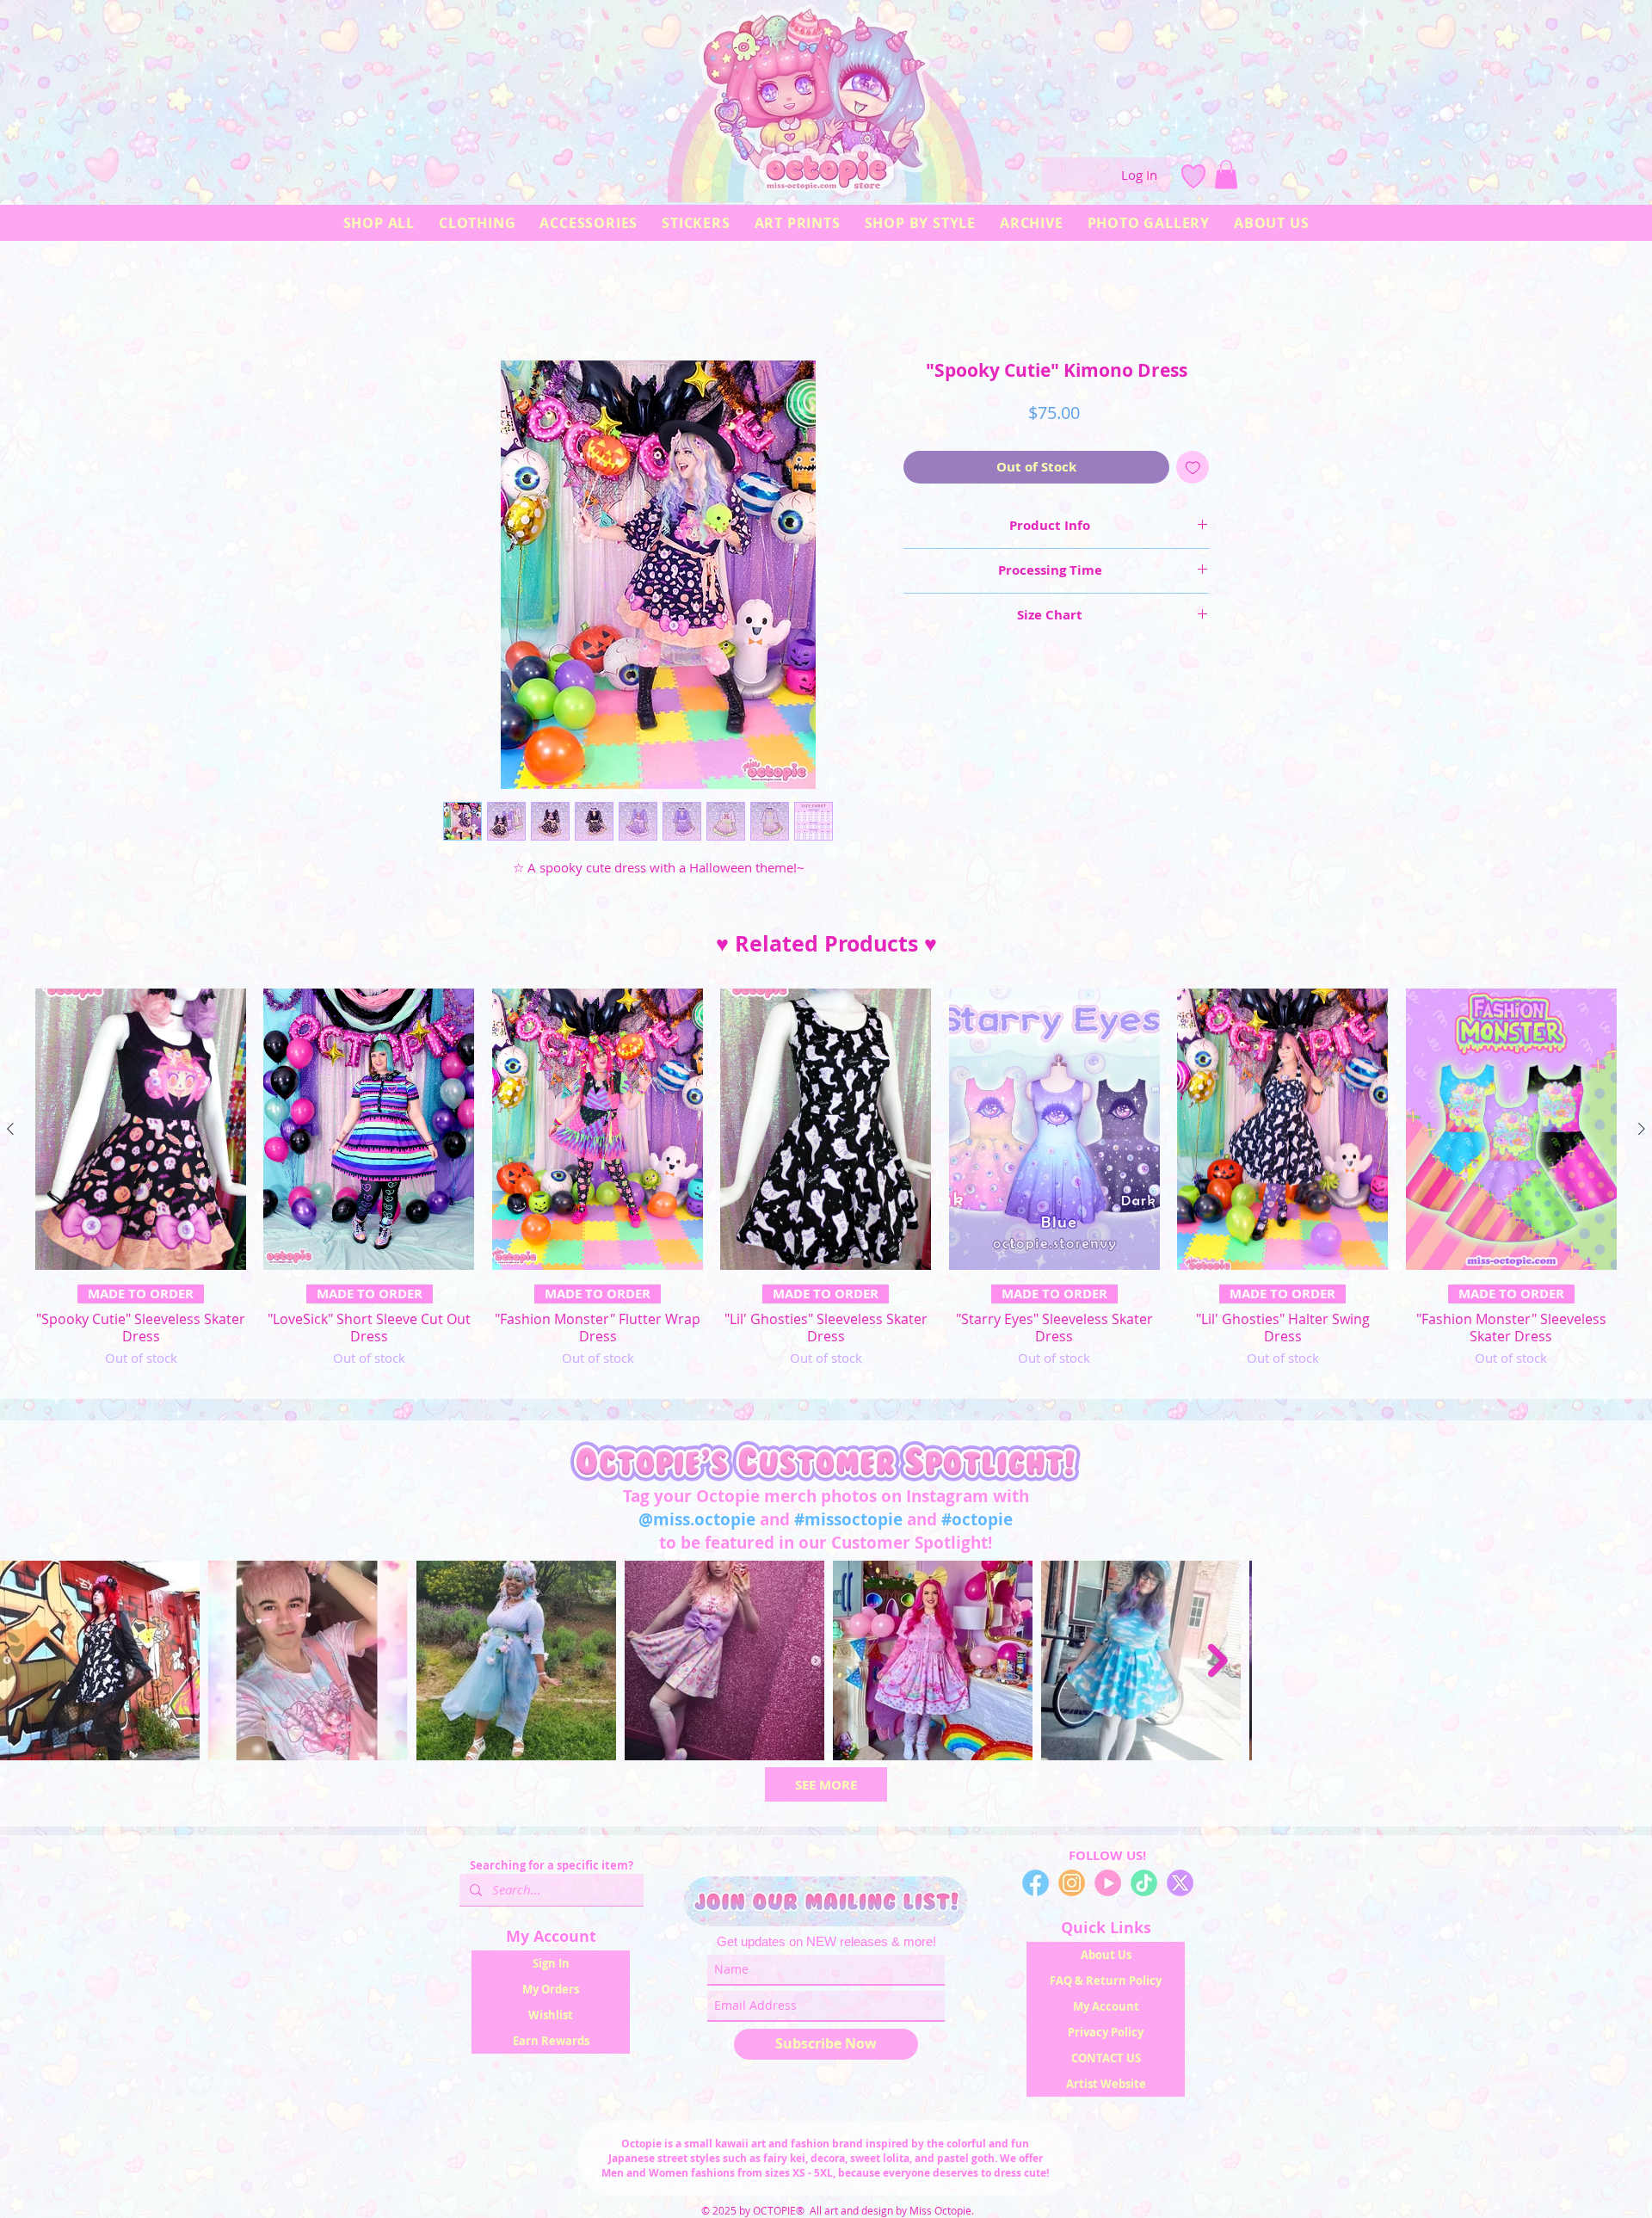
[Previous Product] (10, 1133)
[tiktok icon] (1144, 1887)
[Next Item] (1622, 1665)
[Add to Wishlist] (1193, 472)
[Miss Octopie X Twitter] (1180, 1887)
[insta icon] (1072, 1887)
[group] (826, 1191)
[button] (1226, 174)
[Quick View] (141, 1134)
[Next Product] (1642, 1133)
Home (460, 302)
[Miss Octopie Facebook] (1036, 1887)
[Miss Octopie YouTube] (1108, 1887)
